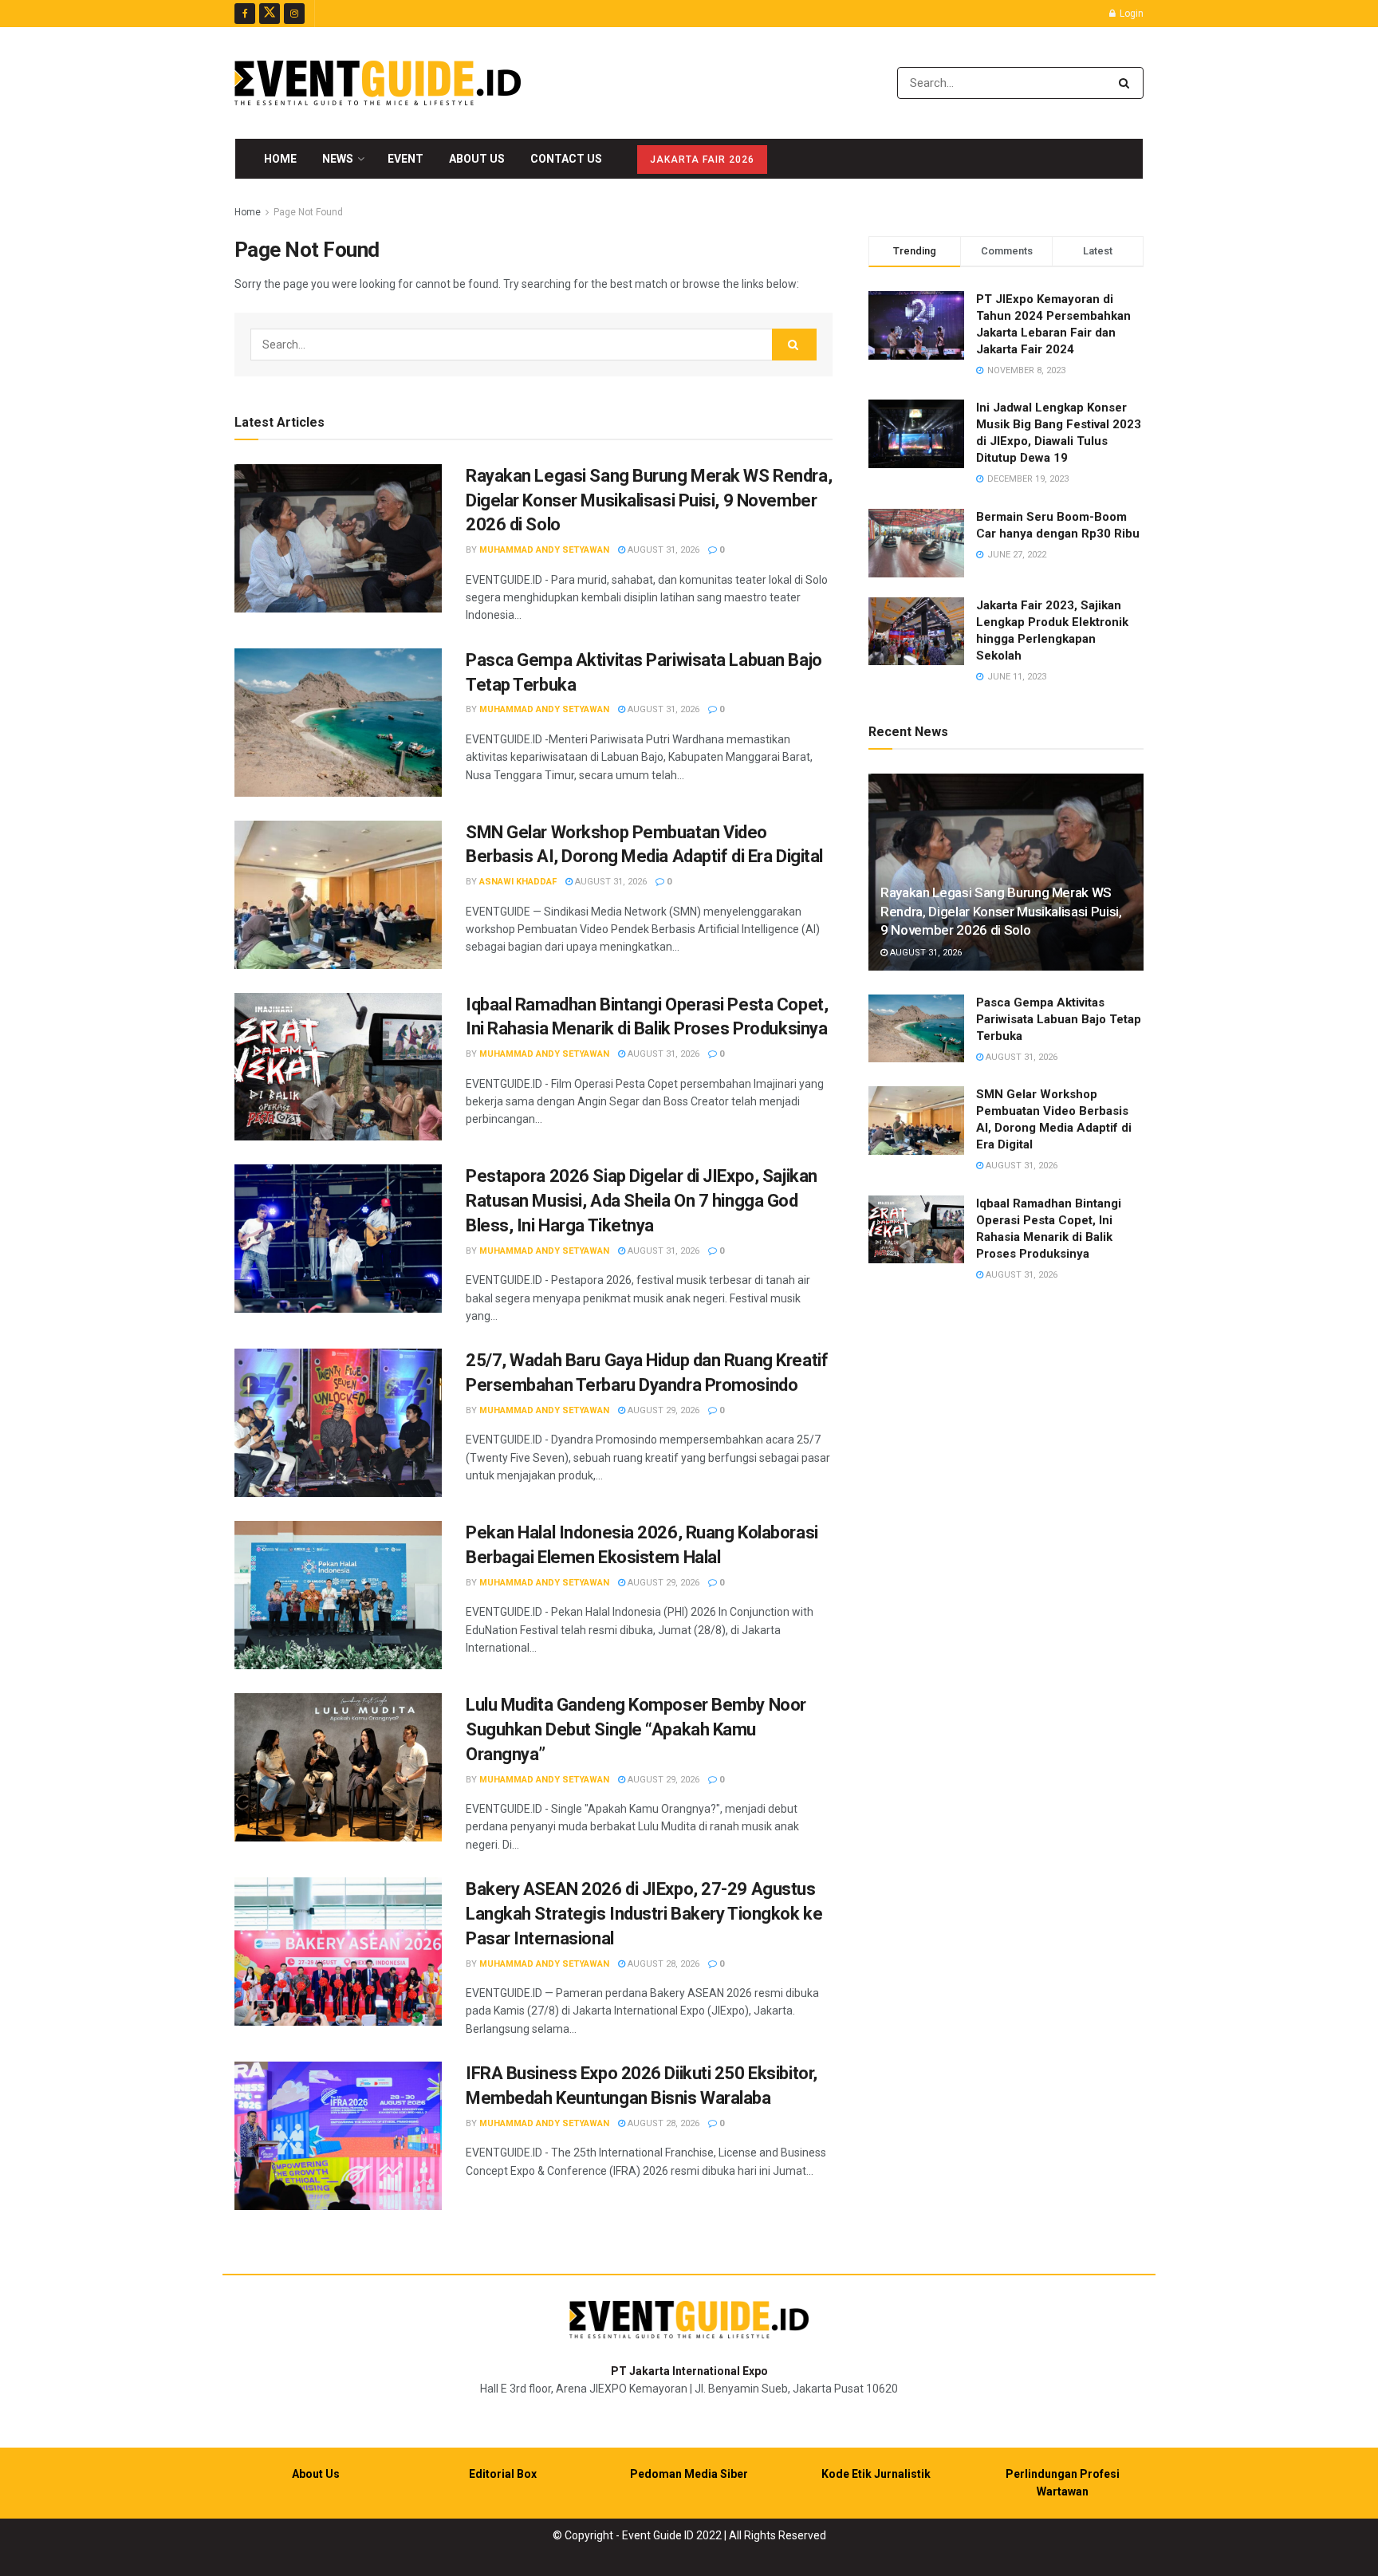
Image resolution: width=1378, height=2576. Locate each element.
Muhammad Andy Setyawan (544, 550)
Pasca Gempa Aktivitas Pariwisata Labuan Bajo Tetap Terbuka (1059, 1019)
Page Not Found (308, 212)
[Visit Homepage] (378, 83)
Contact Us (566, 159)
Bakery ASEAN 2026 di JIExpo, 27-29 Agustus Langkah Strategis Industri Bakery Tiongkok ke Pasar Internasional (644, 1914)
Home (280, 159)
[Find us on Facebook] (245, 14)
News (338, 159)
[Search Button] (1127, 83)
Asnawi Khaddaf (518, 882)
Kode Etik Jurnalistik (876, 2474)
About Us (477, 159)
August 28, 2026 (662, 1964)
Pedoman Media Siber (689, 2474)
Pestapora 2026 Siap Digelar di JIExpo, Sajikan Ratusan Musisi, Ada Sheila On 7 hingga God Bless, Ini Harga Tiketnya (642, 1201)
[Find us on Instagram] (294, 14)
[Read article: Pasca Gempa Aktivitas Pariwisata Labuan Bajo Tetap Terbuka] (338, 723)
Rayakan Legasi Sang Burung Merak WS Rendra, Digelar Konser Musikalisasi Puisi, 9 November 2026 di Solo (649, 500)
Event (406, 159)
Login (1130, 14)
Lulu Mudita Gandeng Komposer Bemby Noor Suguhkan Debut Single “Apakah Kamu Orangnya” (636, 1729)
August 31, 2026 (662, 550)
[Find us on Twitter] (270, 14)
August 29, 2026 (662, 1410)
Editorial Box (503, 2474)
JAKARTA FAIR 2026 (702, 160)
